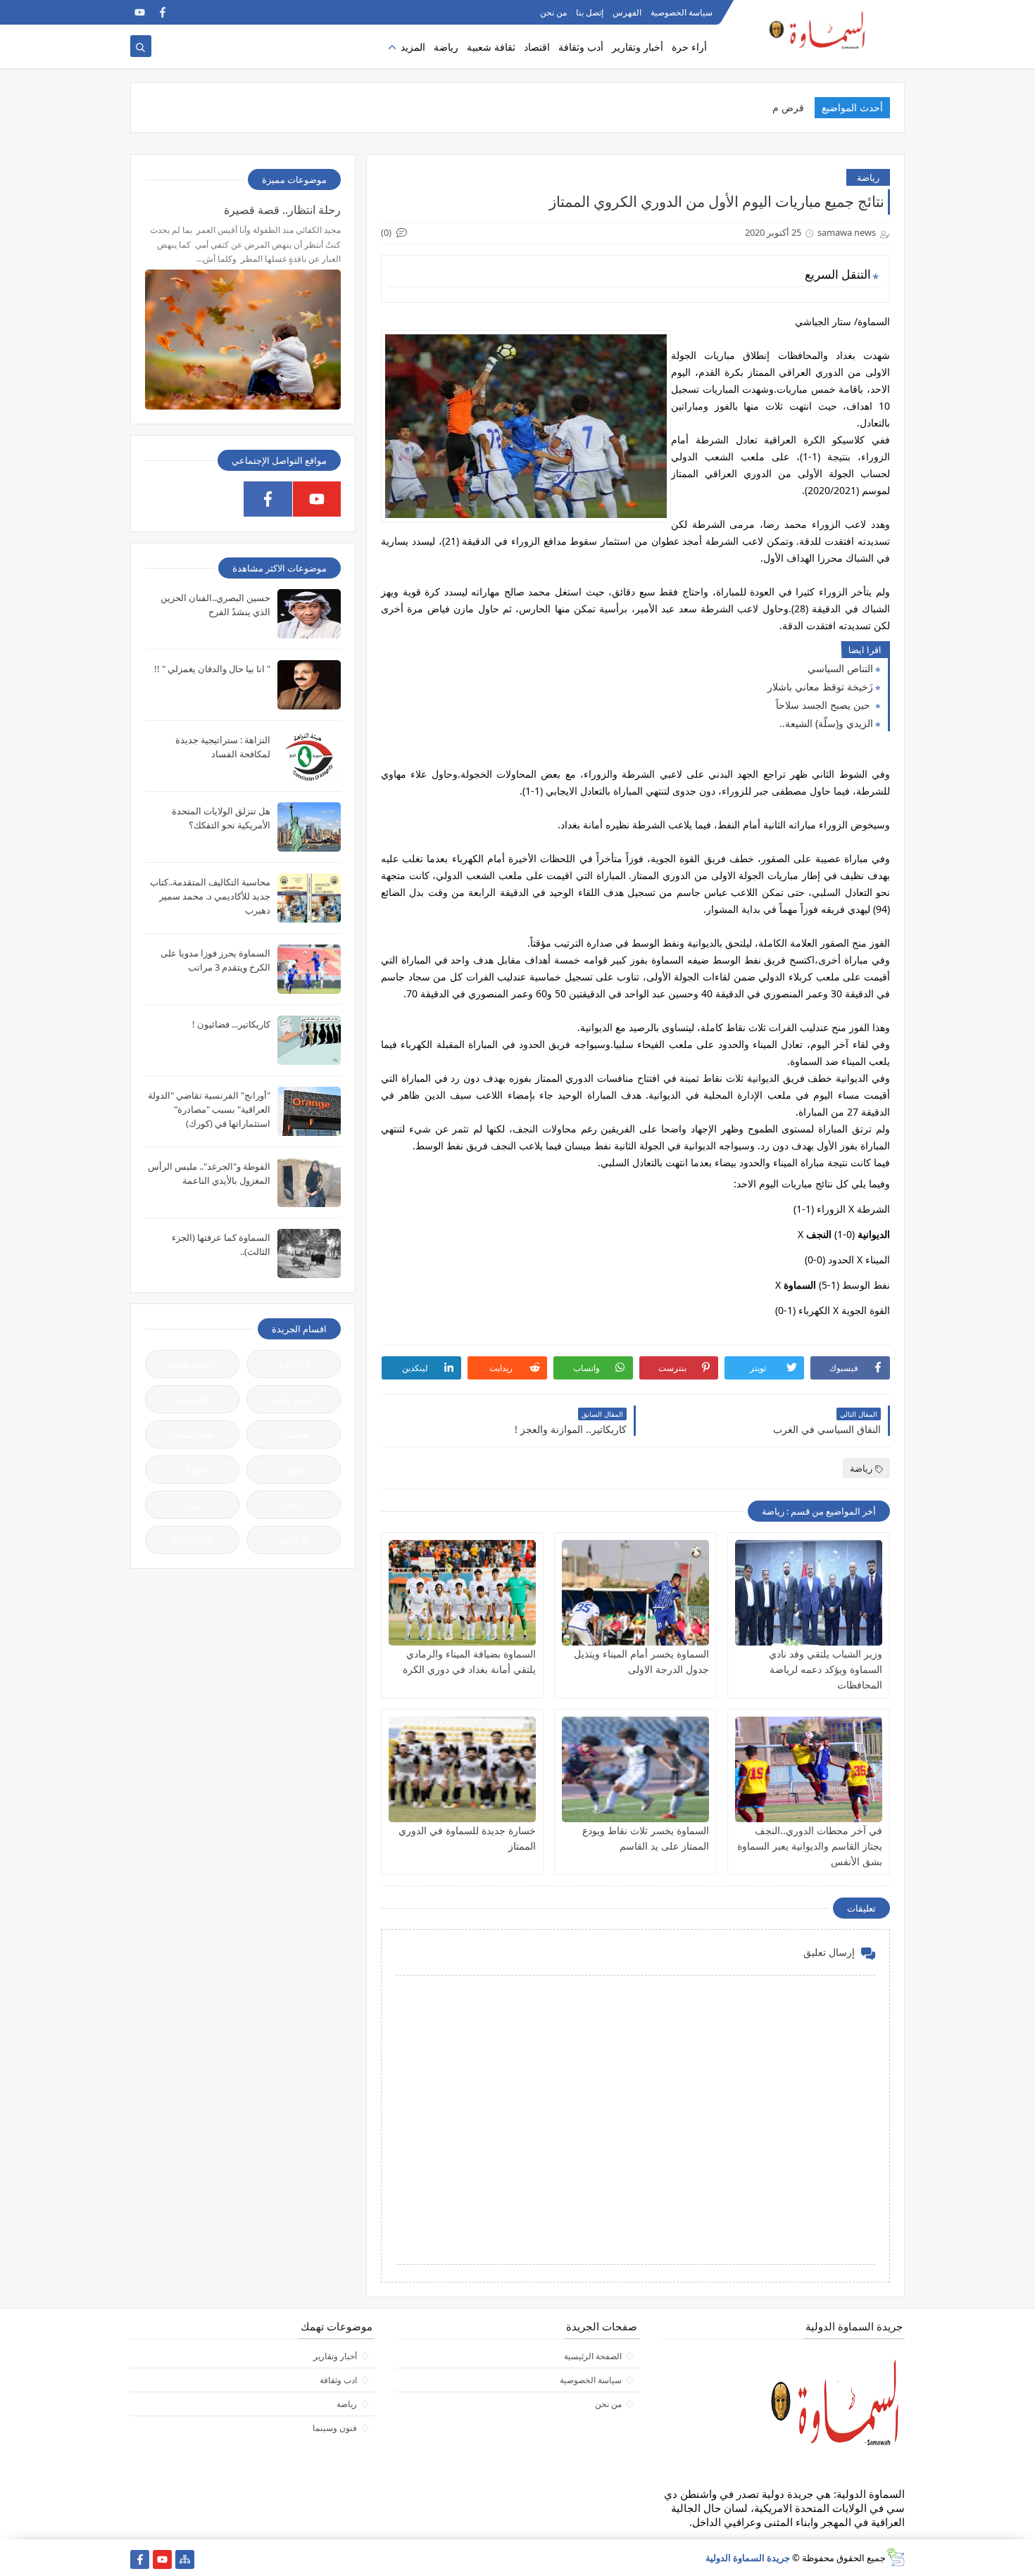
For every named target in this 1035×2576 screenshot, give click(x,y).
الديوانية (874, 1234)
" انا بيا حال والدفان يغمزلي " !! (212, 669)
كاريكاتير (294, 1540)
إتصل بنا (590, 12)
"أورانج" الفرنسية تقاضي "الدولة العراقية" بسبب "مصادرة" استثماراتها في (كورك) (209, 1109)
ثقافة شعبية (491, 47)
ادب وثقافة (338, 2380)
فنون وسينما (335, 2428)
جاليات (294, 1470)
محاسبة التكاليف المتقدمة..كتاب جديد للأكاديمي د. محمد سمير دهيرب (210, 896)
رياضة (446, 47)
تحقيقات (294, 1434)
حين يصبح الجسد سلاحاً (824, 705)
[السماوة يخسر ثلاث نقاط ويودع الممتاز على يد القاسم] (635, 1769)
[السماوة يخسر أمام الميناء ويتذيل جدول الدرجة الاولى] (635, 1593)
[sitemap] (185, 2559)
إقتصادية (192, 1399)
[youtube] (140, 12)
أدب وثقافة (581, 47)
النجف (819, 1234)
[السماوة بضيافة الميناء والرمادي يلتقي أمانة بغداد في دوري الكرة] (462, 1593)
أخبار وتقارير (638, 47)
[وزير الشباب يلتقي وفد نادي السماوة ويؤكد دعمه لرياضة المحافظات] (809, 1593)
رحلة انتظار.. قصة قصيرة (282, 210)
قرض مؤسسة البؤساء (759, 107)
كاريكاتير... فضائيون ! (231, 1024)
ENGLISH (192, 1540)
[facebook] (162, 12)
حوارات (193, 1470)
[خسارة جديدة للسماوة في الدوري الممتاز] (462, 1769)
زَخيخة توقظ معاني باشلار (820, 687)
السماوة (800, 1285)
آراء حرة (294, 1364)
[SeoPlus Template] (895, 2557)
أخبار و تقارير (192, 1364)
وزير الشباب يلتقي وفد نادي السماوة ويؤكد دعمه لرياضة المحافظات (826, 1669)
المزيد (413, 47)
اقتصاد (537, 47)
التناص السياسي (840, 668)
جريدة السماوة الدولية (748, 2558)
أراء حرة (689, 47)
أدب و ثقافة (294, 1399)
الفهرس (627, 12)
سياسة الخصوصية (682, 12)
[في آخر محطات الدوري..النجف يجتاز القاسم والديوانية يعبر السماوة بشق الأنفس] (809, 1769)
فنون (193, 1505)
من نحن (553, 12)
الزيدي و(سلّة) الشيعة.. (826, 723)
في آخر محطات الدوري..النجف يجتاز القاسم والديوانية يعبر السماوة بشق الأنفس (810, 1846)
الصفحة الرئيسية (593, 2356)
